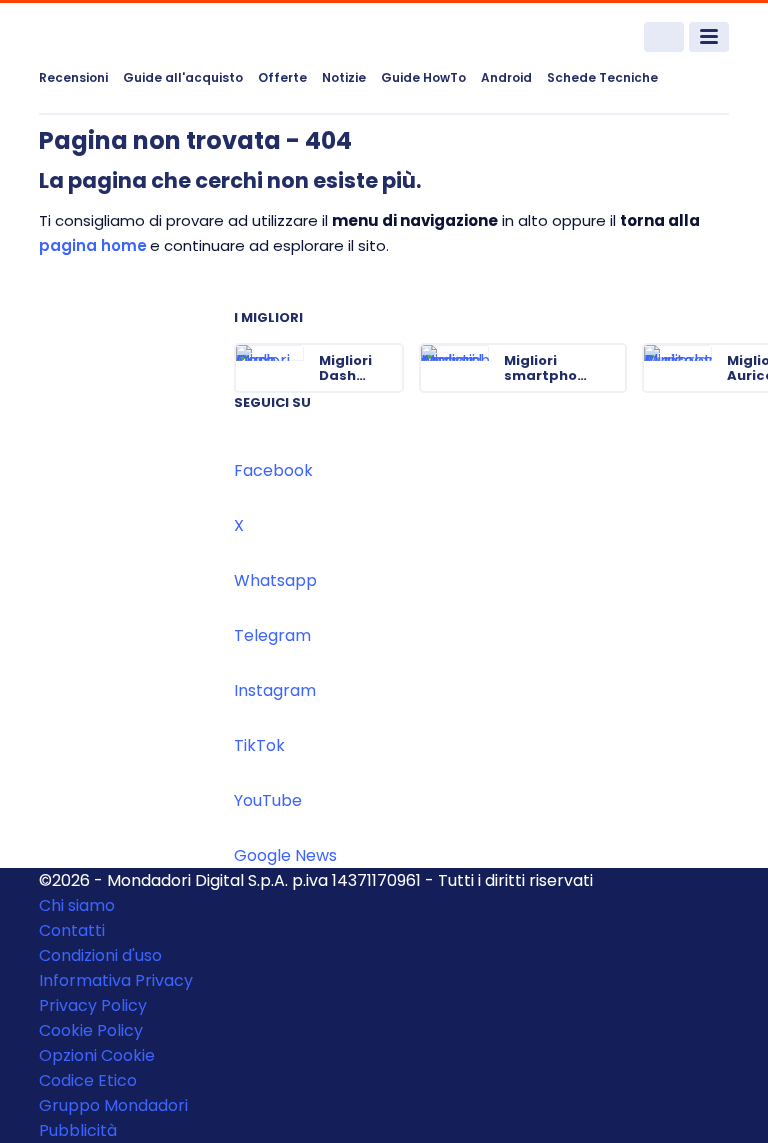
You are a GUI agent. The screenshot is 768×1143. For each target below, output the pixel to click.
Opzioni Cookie (97, 1055)
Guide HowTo (423, 77)
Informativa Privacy (116, 980)
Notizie (344, 77)
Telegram (272, 635)
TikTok (259, 745)
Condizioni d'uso (100, 955)
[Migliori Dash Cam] (387, 368)
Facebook (273, 470)
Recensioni (73, 77)
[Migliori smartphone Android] (610, 368)
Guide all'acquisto (183, 77)
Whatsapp (275, 580)
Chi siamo (77, 905)
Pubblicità (78, 1130)
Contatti (72, 930)
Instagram (275, 690)
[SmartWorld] (114, 37)
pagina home (93, 245)
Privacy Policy (93, 1005)
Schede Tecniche (602, 77)
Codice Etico (88, 1080)
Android (506, 77)
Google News (285, 855)
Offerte (282, 77)
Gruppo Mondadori (113, 1105)
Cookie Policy (91, 1030)
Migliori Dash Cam (345, 368)
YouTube (268, 800)
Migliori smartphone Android (549, 368)
